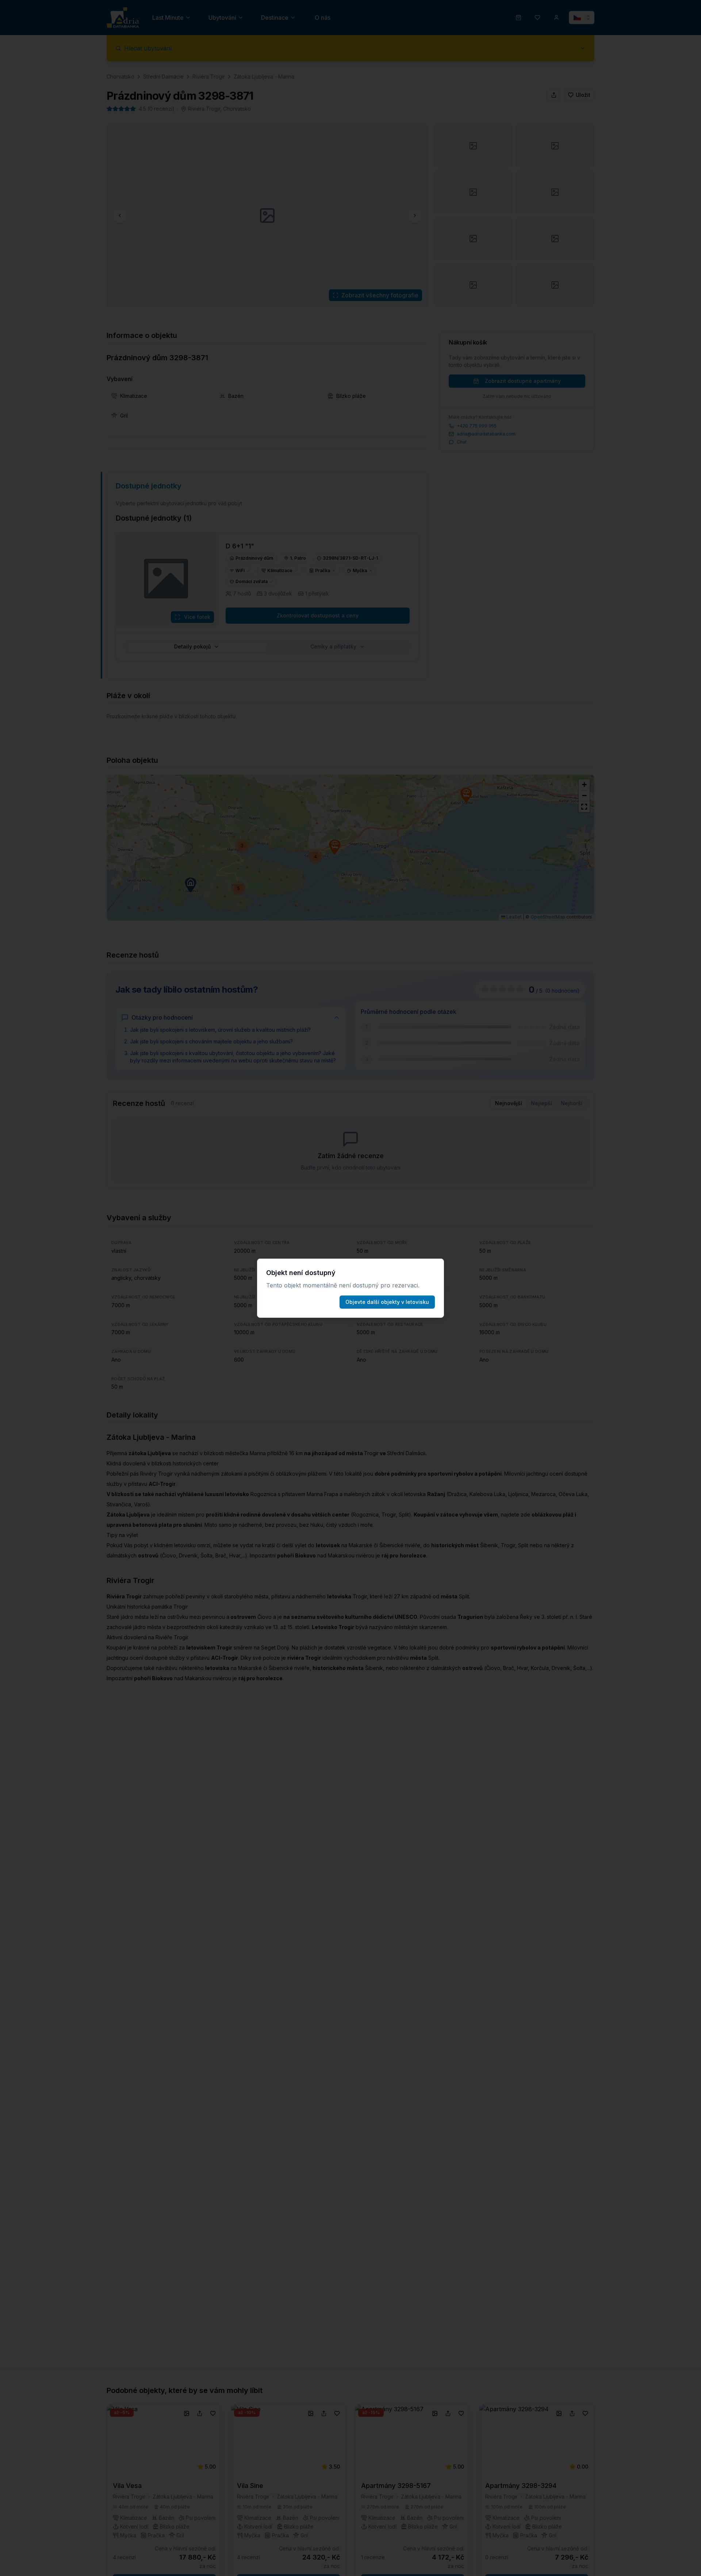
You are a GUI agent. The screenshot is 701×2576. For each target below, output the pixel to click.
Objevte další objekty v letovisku (387, 1302)
